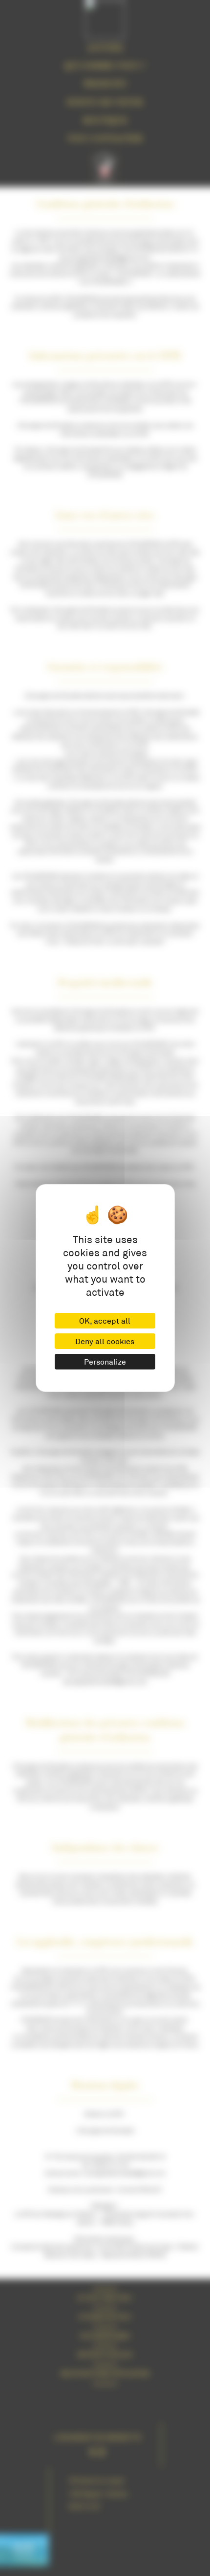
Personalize (105, 1361)
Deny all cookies (105, 1341)
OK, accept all (105, 1320)
